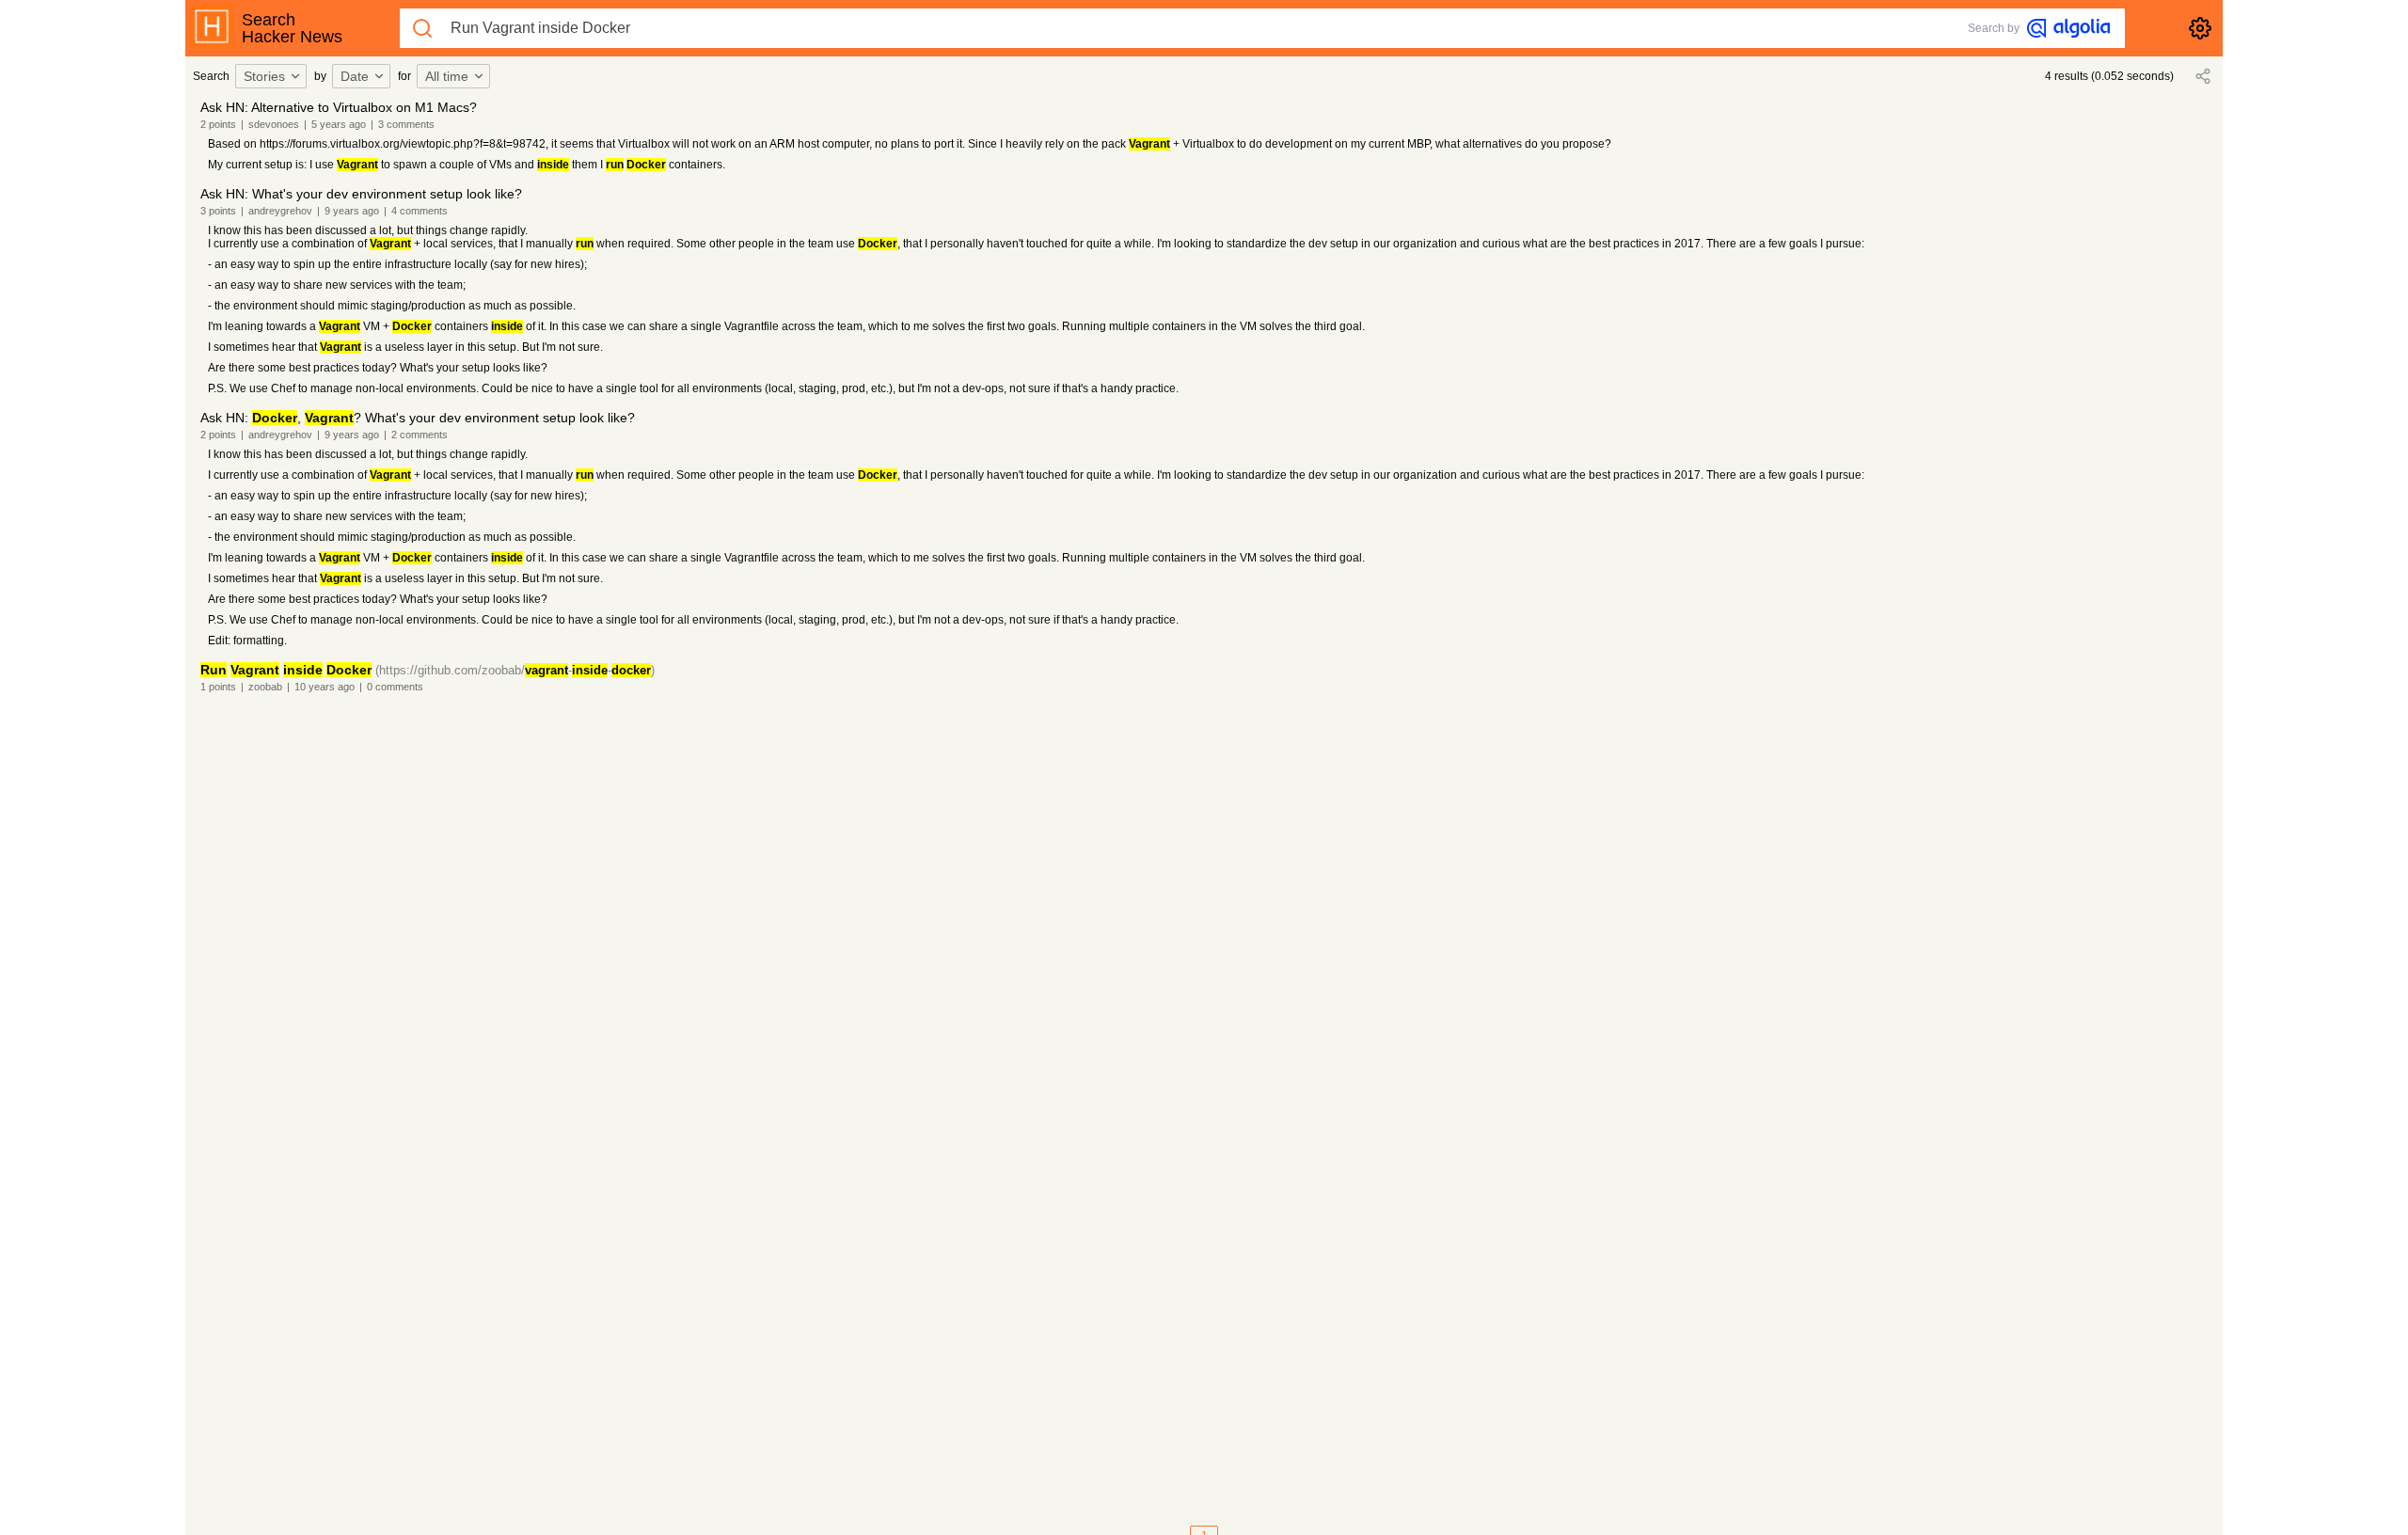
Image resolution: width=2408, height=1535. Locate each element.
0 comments (395, 687)
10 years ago (325, 687)
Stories (264, 76)
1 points (218, 687)
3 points (218, 211)
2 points (218, 124)
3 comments (406, 124)
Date (355, 76)
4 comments (420, 211)
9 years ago (352, 211)
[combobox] (274, 76)
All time (447, 76)
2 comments (420, 435)
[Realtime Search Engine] (2068, 28)
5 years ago (339, 124)
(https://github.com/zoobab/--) (515, 670)
